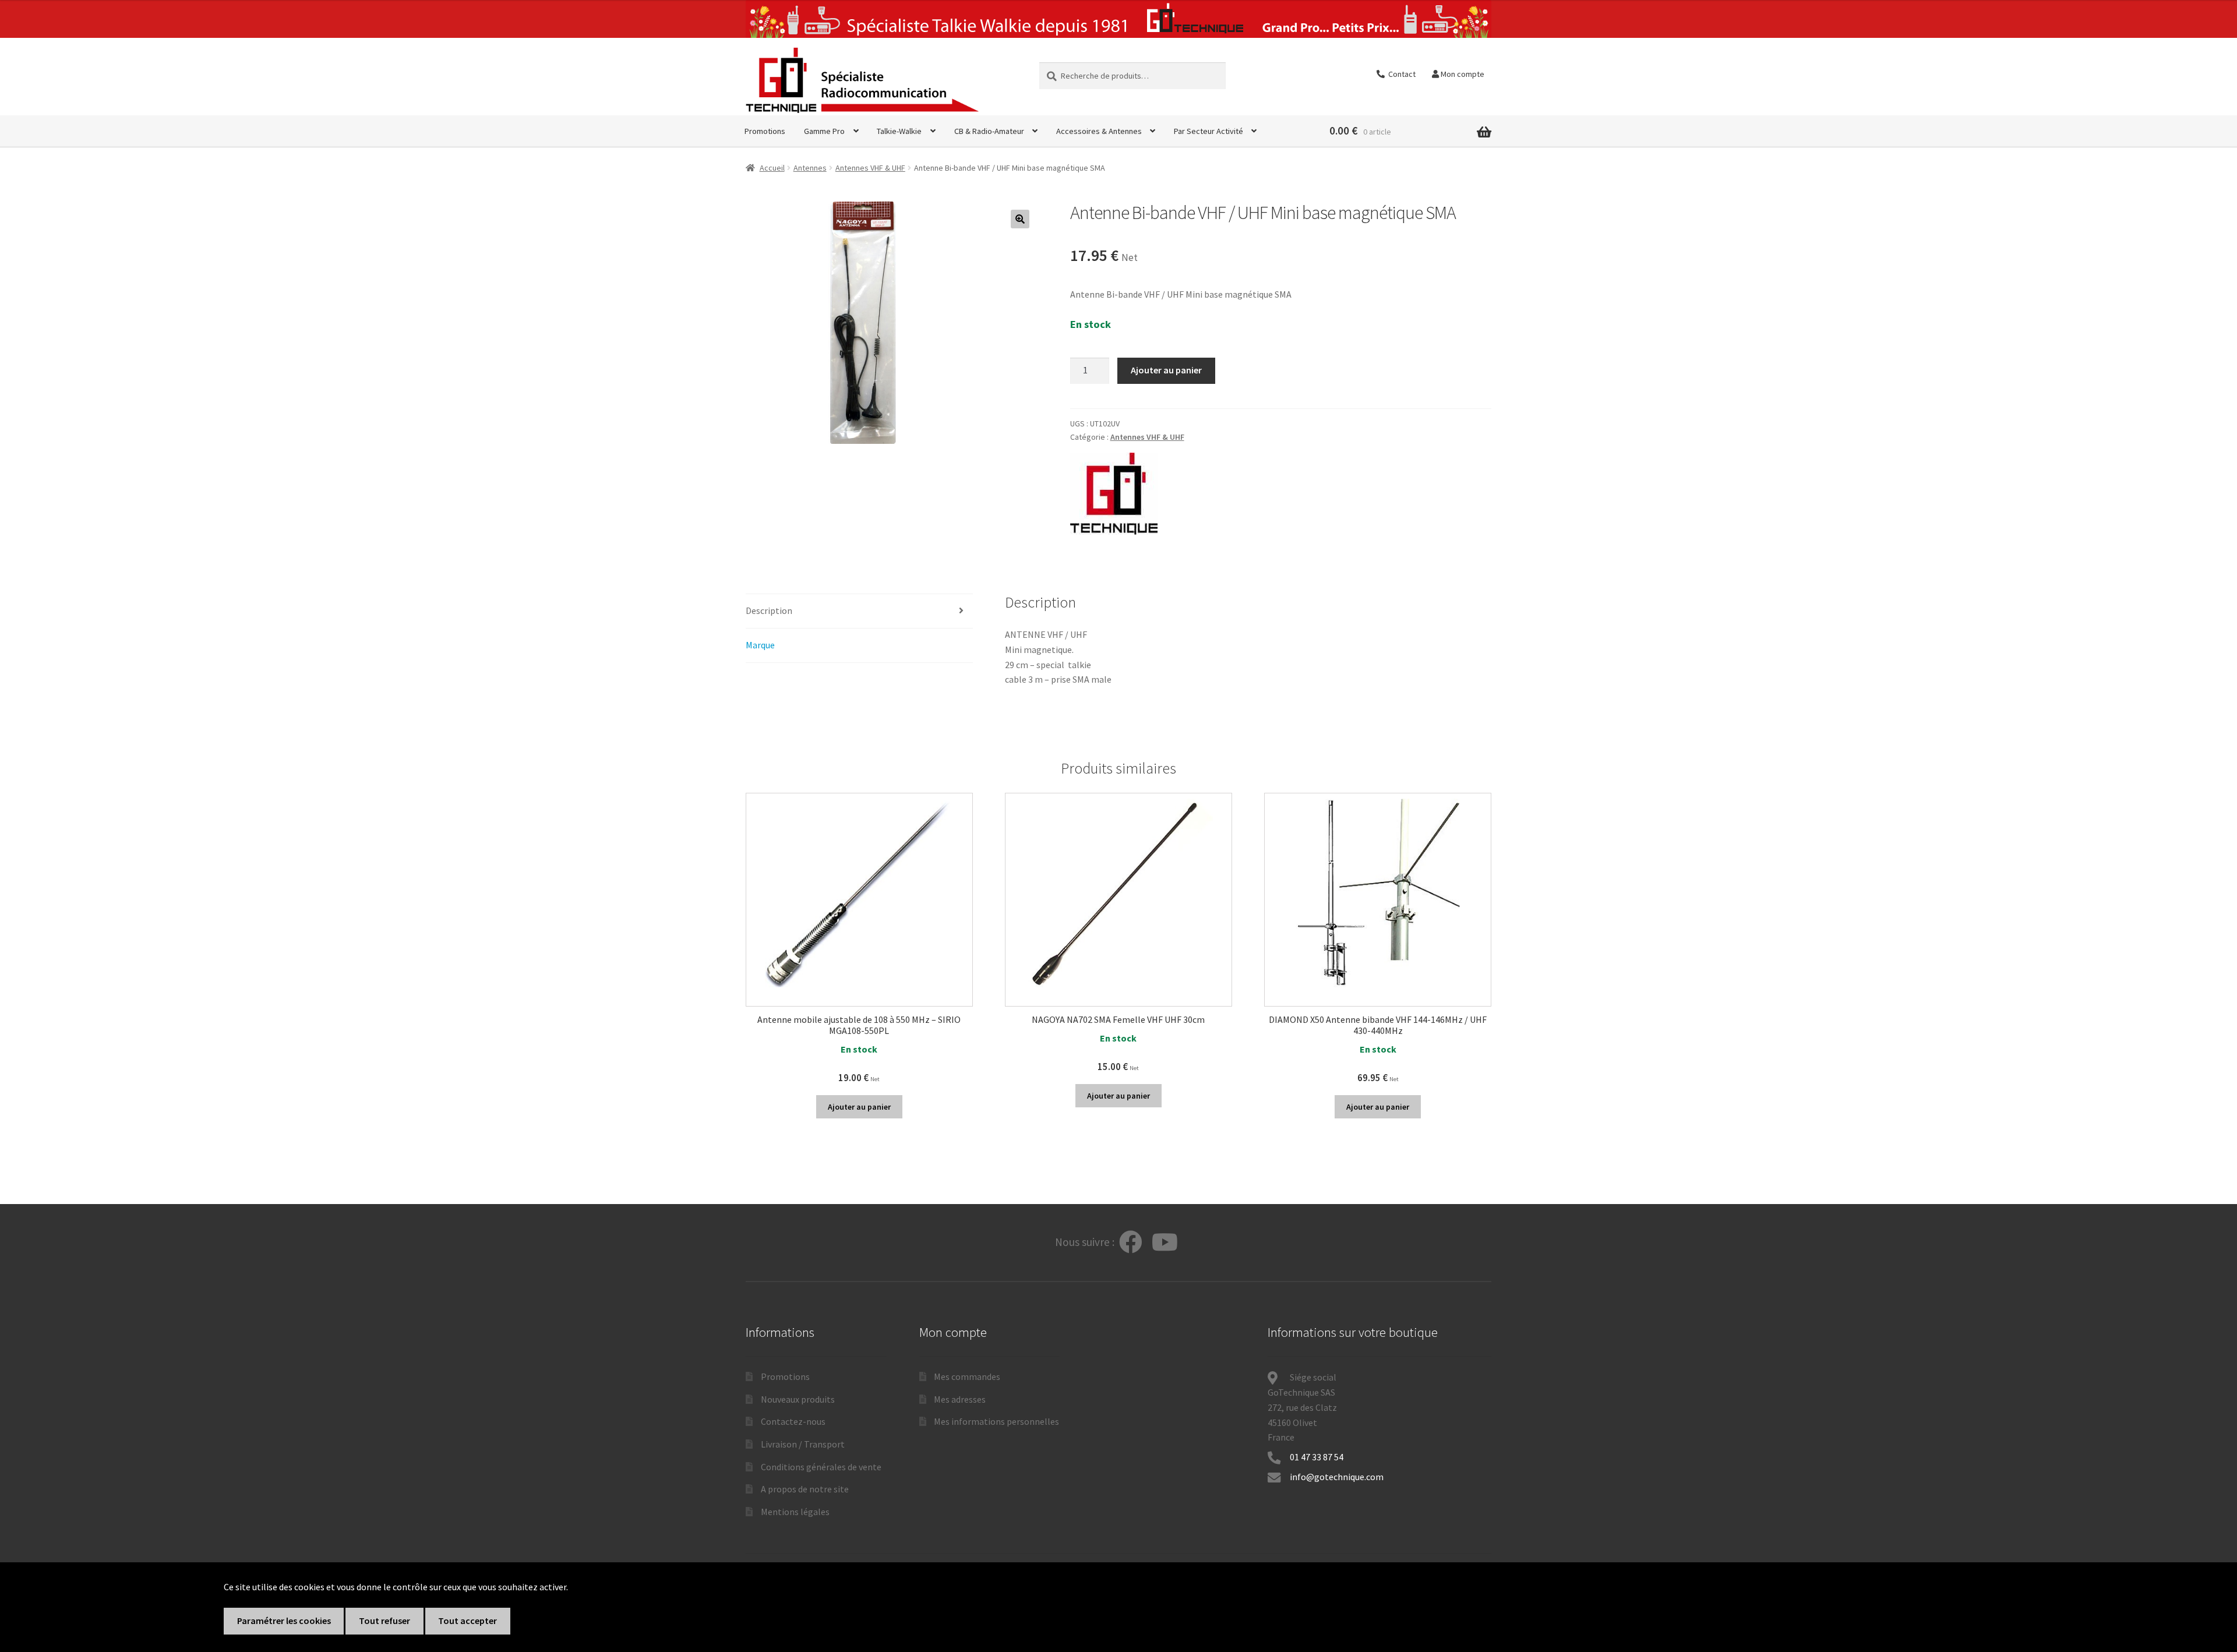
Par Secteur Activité (1209, 131)
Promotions (765, 131)
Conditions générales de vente (821, 1467)
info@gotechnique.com (1337, 1477)
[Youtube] (1165, 1243)
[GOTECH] (1114, 494)
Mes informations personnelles (996, 1421)
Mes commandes (967, 1376)
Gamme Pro (824, 131)
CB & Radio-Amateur (989, 131)
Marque (760, 645)
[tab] (859, 611)
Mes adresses (960, 1399)
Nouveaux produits (798, 1399)
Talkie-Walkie (899, 131)
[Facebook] (1131, 1243)
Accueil (772, 168)
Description (769, 610)
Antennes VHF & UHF (870, 168)
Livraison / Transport (803, 1444)
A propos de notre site (805, 1489)
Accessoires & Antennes (1099, 131)
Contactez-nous (793, 1421)
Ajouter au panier (1166, 370)
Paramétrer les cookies (284, 1621)
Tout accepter (467, 1621)
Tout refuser (384, 1621)
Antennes (810, 168)
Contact (1400, 74)
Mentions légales (795, 1512)
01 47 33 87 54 (1317, 1457)
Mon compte (1462, 74)
